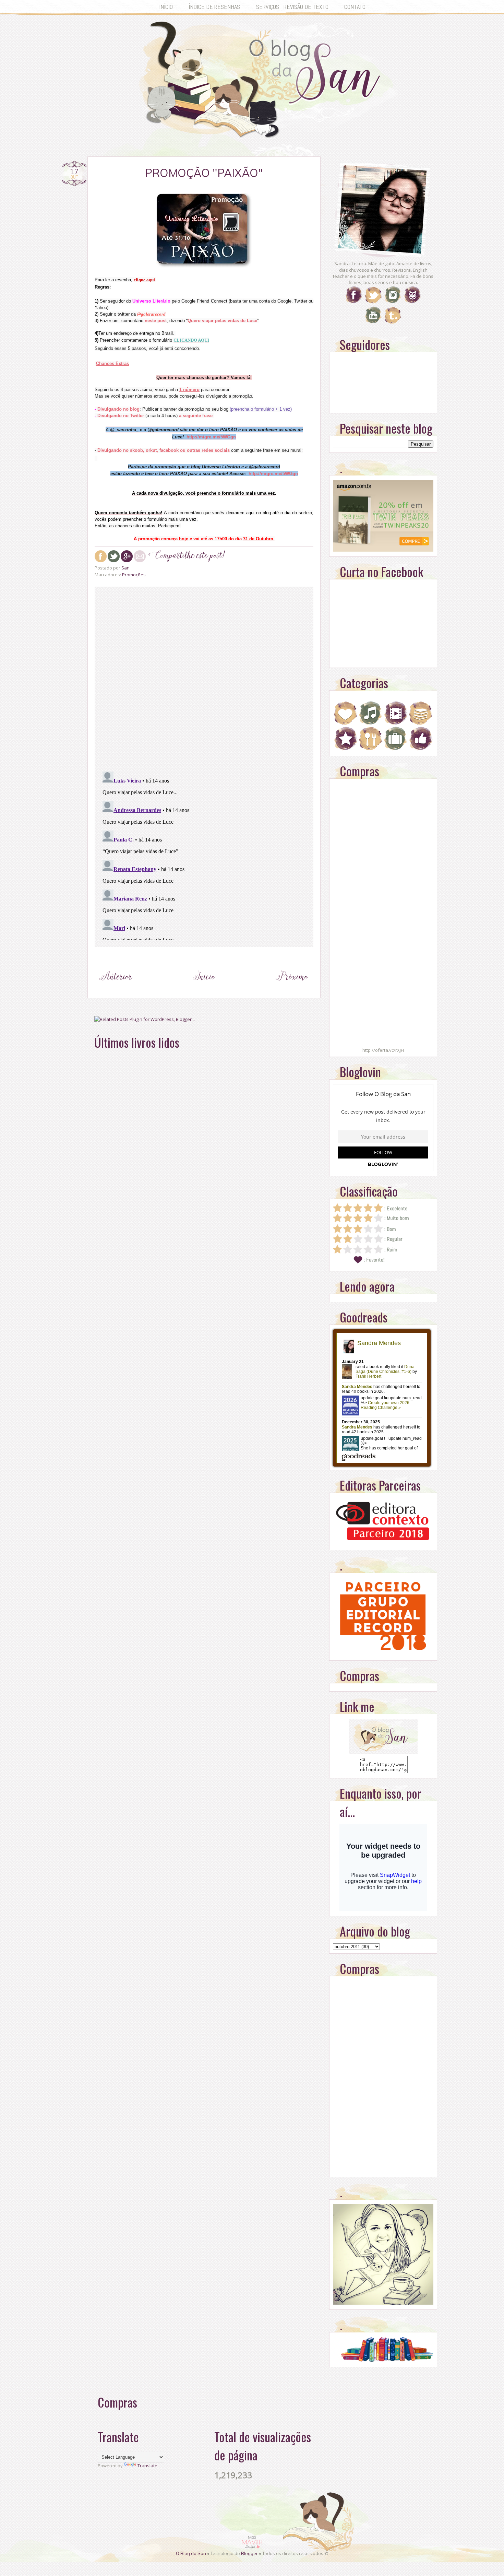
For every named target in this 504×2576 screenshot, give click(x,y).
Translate (147, 2466)
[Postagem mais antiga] (292, 989)
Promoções (134, 575)
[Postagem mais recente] (116, 989)
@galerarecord (151, 314)
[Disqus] (204, 678)
